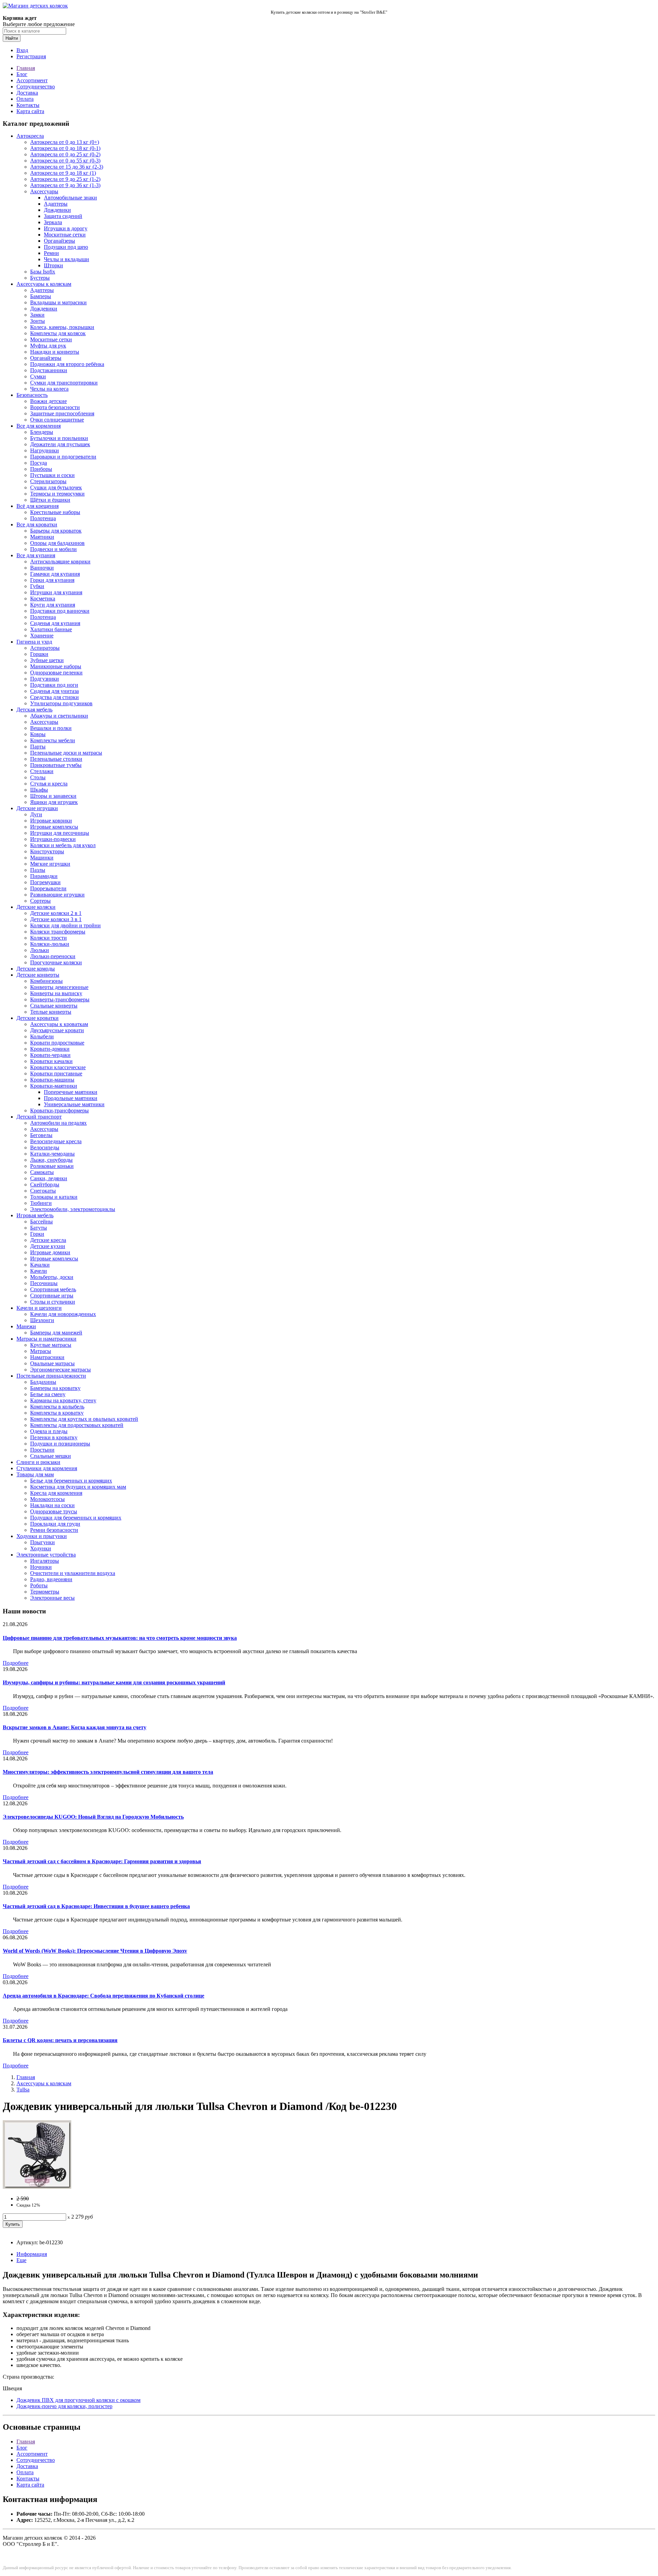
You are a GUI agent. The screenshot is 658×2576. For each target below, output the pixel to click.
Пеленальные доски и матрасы (66, 753)
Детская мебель (34, 710)
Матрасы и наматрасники (46, 1339)
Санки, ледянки (49, 1178)
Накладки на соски (52, 1505)
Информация (32, 2254)
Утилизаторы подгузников (61, 703)
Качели (39, 1271)
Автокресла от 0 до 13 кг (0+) (65, 142)
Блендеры (42, 432)
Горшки (39, 654)
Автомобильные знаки (70, 198)
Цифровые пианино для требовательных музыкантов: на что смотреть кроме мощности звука (120, 1638)
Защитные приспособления (62, 413)
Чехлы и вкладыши (66, 259)
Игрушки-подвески (53, 839)
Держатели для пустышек (60, 444)
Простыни (42, 1450)
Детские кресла (48, 1240)
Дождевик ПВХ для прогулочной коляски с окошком (78, 2400)
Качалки (40, 1265)
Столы (38, 777)
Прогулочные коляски (56, 962)
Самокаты (42, 1172)
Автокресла (30, 136)
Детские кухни (48, 1246)
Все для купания (36, 555)
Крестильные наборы (55, 512)
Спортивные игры (52, 1296)
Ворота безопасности (55, 407)
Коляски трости (48, 938)
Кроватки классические (58, 1067)
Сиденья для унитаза (54, 691)
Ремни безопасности (54, 1530)
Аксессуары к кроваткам (59, 1024)
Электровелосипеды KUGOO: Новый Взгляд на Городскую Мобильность (93, 1817)
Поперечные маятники (71, 1092)
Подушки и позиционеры (60, 1444)
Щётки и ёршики (50, 500)
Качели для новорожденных (63, 1314)
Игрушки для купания (56, 592)
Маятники (42, 537)
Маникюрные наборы (56, 666)
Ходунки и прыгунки (42, 1536)
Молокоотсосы (47, 1499)
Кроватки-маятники (54, 1086)
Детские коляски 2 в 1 (56, 913)
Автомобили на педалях (58, 1123)
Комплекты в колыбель (57, 1407)
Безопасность (32, 395)
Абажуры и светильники (59, 716)
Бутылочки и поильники (59, 438)
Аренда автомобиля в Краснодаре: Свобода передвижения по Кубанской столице (103, 1996)
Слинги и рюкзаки (38, 1462)
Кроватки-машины (52, 1080)
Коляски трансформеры (58, 932)
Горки (37, 1234)
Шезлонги (42, 1320)
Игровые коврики (51, 821)
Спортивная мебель (53, 1289)
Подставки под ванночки (60, 611)
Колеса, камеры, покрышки (62, 327)
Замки (37, 315)
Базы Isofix (43, 272)
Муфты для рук (48, 346)
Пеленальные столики (56, 759)
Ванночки (42, 568)
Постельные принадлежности (51, 1376)
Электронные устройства (46, 1555)
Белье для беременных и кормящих (71, 1481)
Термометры (45, 1592)
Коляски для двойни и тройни (65, 925)
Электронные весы (52, 1598)
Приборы (41, 469)
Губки (37, 586)
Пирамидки (44, 876)
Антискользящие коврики (60, 561)
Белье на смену (48, 1394)
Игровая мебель (35, 1215)
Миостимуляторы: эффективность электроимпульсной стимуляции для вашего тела (108, 1772)
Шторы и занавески (53, 796)
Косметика (43, 599)
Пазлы (38, 870)
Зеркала (53, 222)
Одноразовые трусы (54, 1511)
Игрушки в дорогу (66, 228)
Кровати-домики (50, 1049)
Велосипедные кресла (56, 1141)
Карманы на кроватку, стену (63, 1400)
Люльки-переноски (53, 956)
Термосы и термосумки (57, 494)
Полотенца (43, 518)
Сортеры (40, 901)
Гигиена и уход (34, 642)
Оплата (25, 99)
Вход (22, 50)
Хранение (42, 636)
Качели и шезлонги (39, 1308)
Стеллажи (42, 771)
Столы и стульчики (53, 1302)
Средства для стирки (54, 697)
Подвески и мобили (53, 549)
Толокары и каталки (54, 1197)
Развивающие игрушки (57, 895)
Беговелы (41, 1135)
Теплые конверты (51, 1012)
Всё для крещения (38, 506)
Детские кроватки (38, 1018)
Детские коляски (36, 907)
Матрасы (41, 1351)
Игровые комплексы (54, 827)
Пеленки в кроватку (54, 1437)
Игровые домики (50, 1252)
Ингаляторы (45, 1561)
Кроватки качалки (51, 1061)
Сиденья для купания (55, 623)
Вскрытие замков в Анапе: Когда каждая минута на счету (75, 1727)
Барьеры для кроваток (56, 531)
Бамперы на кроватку (55, 1388)
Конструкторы (47, 851)
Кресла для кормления (56, 1493)
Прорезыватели (48, 888)
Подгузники (45, 679)
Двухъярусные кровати (57, 1030)
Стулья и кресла (49, 784)
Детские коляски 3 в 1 (56, 919)
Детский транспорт (39, 1117)
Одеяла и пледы (49, 1431)
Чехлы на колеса (49, 389)
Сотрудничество (36, 87)
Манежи (26, 1326)
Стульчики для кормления (47, 1468)
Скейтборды (45, 1185)
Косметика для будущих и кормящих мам (78, 1487)
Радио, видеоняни (51, 1579)
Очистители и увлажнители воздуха (73, 1573)
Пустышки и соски (52, 475)
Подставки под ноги (54, 685)
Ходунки (41, 1548)
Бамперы (41, 296)
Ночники (41, 1567)
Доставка (27, 93)
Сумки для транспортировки (64, 383)
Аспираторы (45, 648)
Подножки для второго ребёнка (67, 364)
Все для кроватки (37, 524)
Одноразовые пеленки (56, 673)
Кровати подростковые (57, 1043)
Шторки (53, 265)
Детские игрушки (37, 808)
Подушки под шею (66, 247)
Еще (21, 2260)
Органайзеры (59, 241)
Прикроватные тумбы (56, 765)
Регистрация (31, 56)
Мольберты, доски (52, 1277)
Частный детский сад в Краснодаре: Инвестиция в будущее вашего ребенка (96, 1906)
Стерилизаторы (48, 481)
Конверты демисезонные (59, 987)
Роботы (39, 1585)
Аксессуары (44, 191)
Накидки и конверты (55, 352)
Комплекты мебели (53, 740)
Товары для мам (35, 1474)
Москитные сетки (65, 235)
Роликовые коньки (52, 1166)
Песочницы (44, 1283)
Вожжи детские (48, 401)
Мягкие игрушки (50, 864)
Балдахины (43, 1382)
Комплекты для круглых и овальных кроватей (84, 1419)
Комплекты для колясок (58, 333)
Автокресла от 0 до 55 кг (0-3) (65, 161)
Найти (12, 38)
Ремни (51, 253)
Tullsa (23, 2090)
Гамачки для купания (55, 574)
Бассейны (41, 1222)
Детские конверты (38, 975)
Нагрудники (45, 450)
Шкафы (39, 790)
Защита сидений (63, 216)
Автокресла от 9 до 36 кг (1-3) (65, 185)
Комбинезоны (46, 981)
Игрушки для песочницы (60, 833)
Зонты (38, 321)
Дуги (36, 814)
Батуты (39, 1228)
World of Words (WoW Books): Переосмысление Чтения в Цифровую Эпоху (95, 1951)
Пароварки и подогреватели (63, 457)
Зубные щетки (47, 660)
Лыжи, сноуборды (51, 1160)
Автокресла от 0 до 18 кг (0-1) (65, 148)
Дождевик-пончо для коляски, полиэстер (64, 2406)
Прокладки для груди (55, 1524)
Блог (22, 74)
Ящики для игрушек (54, 802)
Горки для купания (52, 580)
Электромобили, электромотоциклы (73, 1209)
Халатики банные (51, 629)
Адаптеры (56, 204)
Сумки (38, 376)
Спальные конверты (54, 1006)
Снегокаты (43, 1191)
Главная (26, 68)
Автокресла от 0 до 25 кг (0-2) (65, 154)
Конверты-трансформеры (60, 999)
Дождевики (57, 210)
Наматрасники (47, 1357)
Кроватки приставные (56, 1073)
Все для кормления (39, 426)
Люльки (40, 950)
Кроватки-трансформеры (59, 1110)
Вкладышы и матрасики (58, 302)
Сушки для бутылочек (56, 487)
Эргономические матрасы (60, 1370)
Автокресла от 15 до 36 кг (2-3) (67, 167)
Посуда (39, 463)
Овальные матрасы (52, 1363)
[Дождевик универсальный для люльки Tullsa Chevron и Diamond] (37, 2187)
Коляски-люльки (50, 944)
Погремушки (45, 882)
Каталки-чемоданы (52, 1154)
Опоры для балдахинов (57, 543)
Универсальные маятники (74, 1104)
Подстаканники (49, 370)
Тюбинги (41, 1203)
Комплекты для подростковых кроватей (77, 1425)
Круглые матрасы (51, 1345)
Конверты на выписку (56, 993)
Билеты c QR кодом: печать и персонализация (60, 2040)
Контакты (28, 105)
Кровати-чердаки (50, 1055)
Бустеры (40, 278)
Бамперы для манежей (56, 1333)
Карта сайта (30, 111)
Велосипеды (45, 1147)
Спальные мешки (51, 1456)
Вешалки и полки (51, 728)
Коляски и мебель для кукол (63, 845)
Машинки (42, 858)
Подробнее (16, 1663)
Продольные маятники (71, 1098)
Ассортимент (32, 80)
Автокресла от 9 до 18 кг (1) (63, 173)
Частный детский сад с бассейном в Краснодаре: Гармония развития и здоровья (102, 1861)
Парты (38, 747)
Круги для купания (53, 605)
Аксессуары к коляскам (44, 284)
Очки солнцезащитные (57, 420)
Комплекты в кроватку (57, 1413)
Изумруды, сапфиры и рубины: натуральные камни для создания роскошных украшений (114, 1682)
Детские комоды (36, 969)
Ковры (38, 734)
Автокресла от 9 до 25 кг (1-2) (65, 179)
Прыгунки (42, 1542)
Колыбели (42, 1036)
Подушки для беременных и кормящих (76, 1518)
